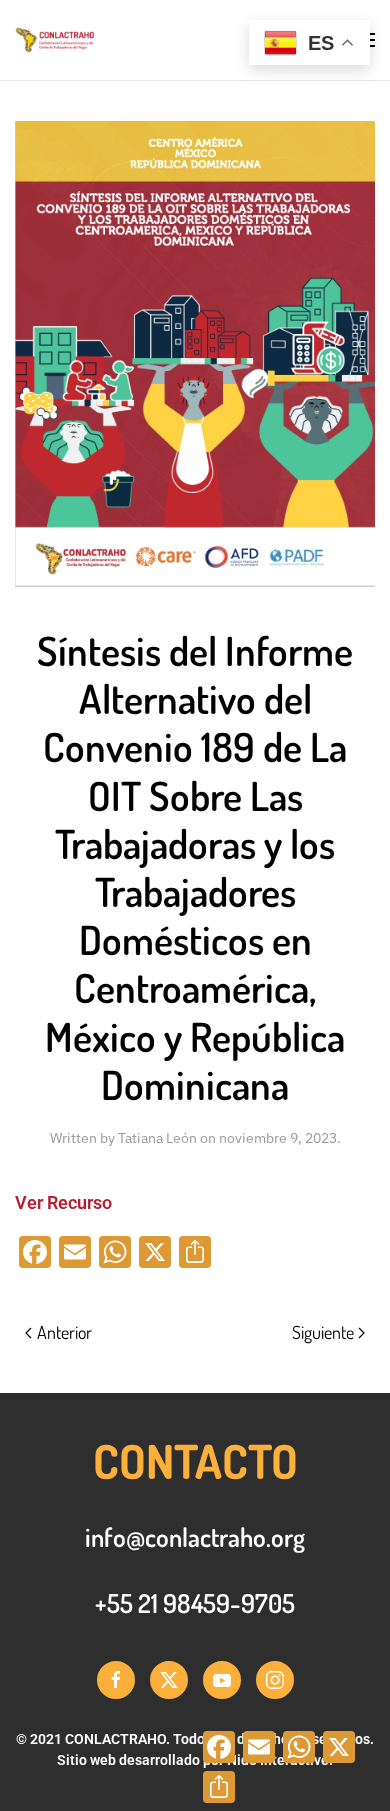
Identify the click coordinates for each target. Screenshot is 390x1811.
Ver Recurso (63, 1202)
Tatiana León (157, 1138)
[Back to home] (114, 40)
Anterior (64, 1332)
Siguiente (323, 1332)
